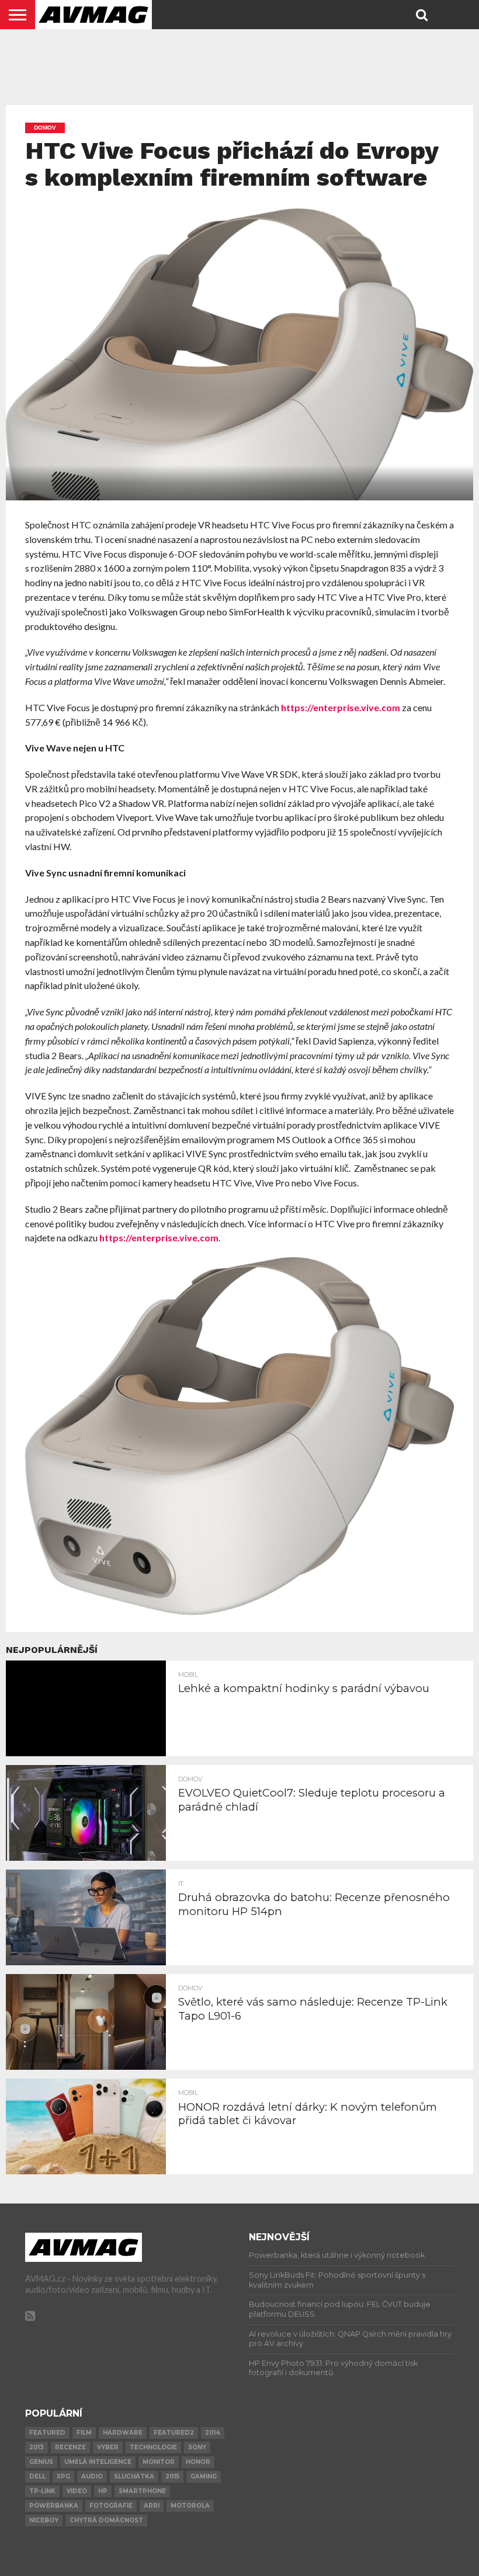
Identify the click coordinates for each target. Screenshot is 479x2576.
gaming (204, 2476)
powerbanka (54, 2506)
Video (77, 2491)
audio (92, 2476)
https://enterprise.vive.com (341, 707)
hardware (123, 2433)
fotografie (111, 2506)
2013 (37, 2447)
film (84, 2433)
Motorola (190, 2506)
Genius (41, 2462)
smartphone (142, 2491)
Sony (197, 2447)
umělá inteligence (98, 2462)
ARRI (152, 2506)
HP (103, 2491)
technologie (153, 2447)
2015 (172, 2476)
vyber (108, 2447)
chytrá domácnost (106, 2520)
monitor (159, 2462)
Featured (47, 2433)
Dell (37, 2476)
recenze (70, 2447)
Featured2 (174, 2433)
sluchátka (134, 2476)
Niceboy (44, 2520)
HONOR (198, 2462)
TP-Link (42, 2491)
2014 (213, 2433)
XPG (63, 2476)
